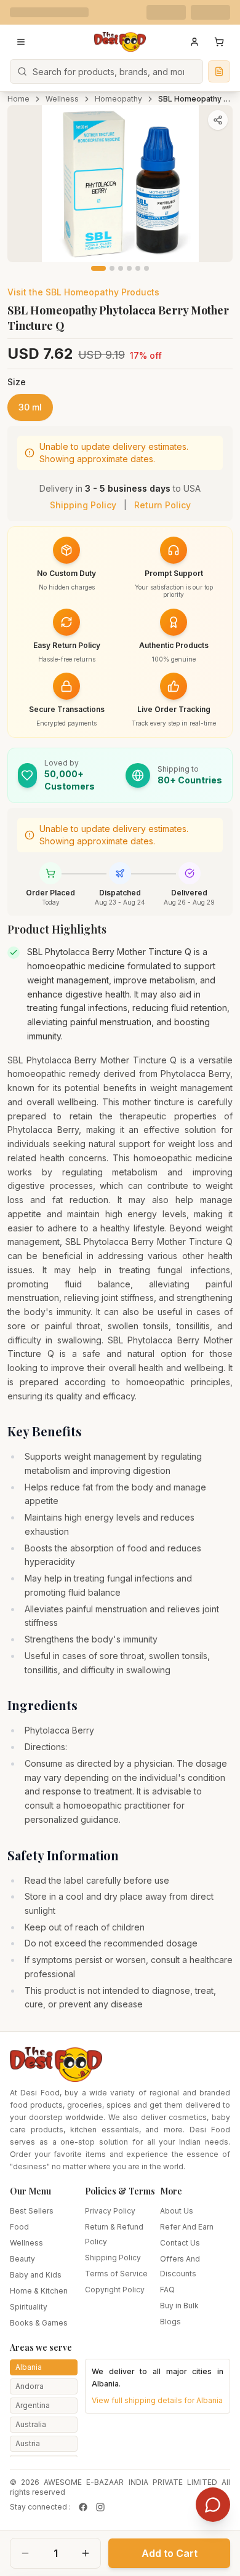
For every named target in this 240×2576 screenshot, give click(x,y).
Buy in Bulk (179, 2306)
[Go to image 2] (112, 268)
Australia (31, 2424)
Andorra (30, 2386)
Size (17, 382)
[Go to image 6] (146, 268)
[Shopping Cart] (219, 42)
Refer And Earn (187, 2227)
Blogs (170, 2322)
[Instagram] (100, 2507)
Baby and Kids (36, 2275)
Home (18, 99)
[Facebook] (83, 2507)
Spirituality (29, 2307)
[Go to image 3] (121, 268)
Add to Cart (170, 2553)
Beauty (22, 2259)
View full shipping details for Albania (157, 2400)
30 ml (30, 407)
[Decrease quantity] (25, 2553)
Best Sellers (32, 2211)
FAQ (167, 2290)
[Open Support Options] (213, 2505)
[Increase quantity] (86, 2553)
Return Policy (162, 505)
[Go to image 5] (138, 268)
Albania (29, 2367)
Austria (28, 2443)
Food (19, 2227)
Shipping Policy (83, 505)
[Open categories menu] (21, 42)
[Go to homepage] (120, 42)
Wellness (62, 99)
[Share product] (218, 120)
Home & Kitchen (39, 2291)
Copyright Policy (115, 2290)
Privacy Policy (110, 2211)
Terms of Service (116, 2274)
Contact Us (180, 2243)
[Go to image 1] (98, 268)
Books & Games (39, 2323)
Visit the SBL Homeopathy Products (83, 292)
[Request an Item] (219, 71)
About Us (177, 2211)
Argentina (33, 2405)
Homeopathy (118, 99)
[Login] (194, 42)
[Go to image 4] (129, 268)
